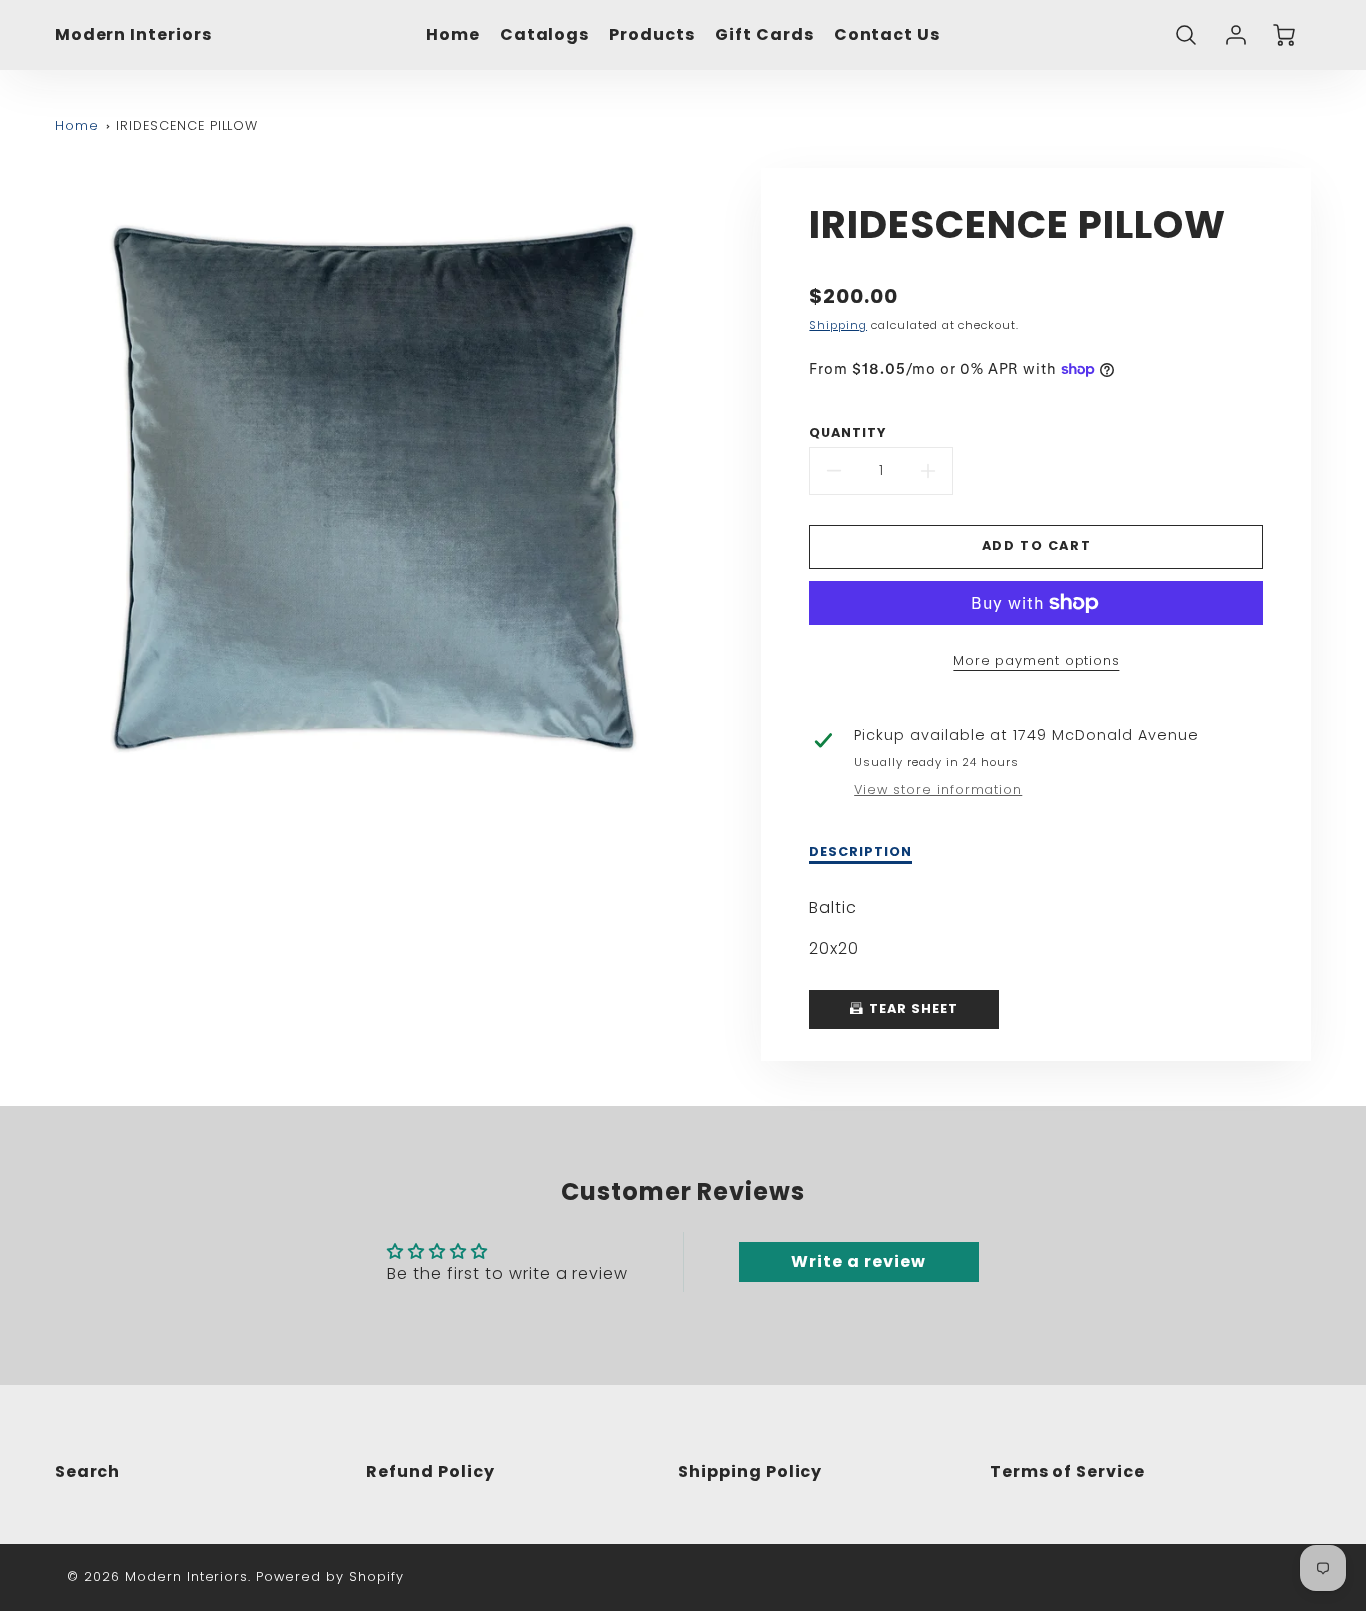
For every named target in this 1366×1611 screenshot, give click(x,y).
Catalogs (545, 35)
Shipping (838, 325)
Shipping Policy (750, 1471)
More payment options (1036, 660)
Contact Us (887, 35)
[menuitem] (453, 35)
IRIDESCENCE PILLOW (187, 125)
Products (652, 35)
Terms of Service (1067, 1471)
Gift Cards (764, 35)
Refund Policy (430, 1471)
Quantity (847, 433)
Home (453, 35)
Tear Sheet (911, 1008)
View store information (938, 790)
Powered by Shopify (329, 1576)
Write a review (858, 1261)
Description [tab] (860, 852)
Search (88, 1471)
